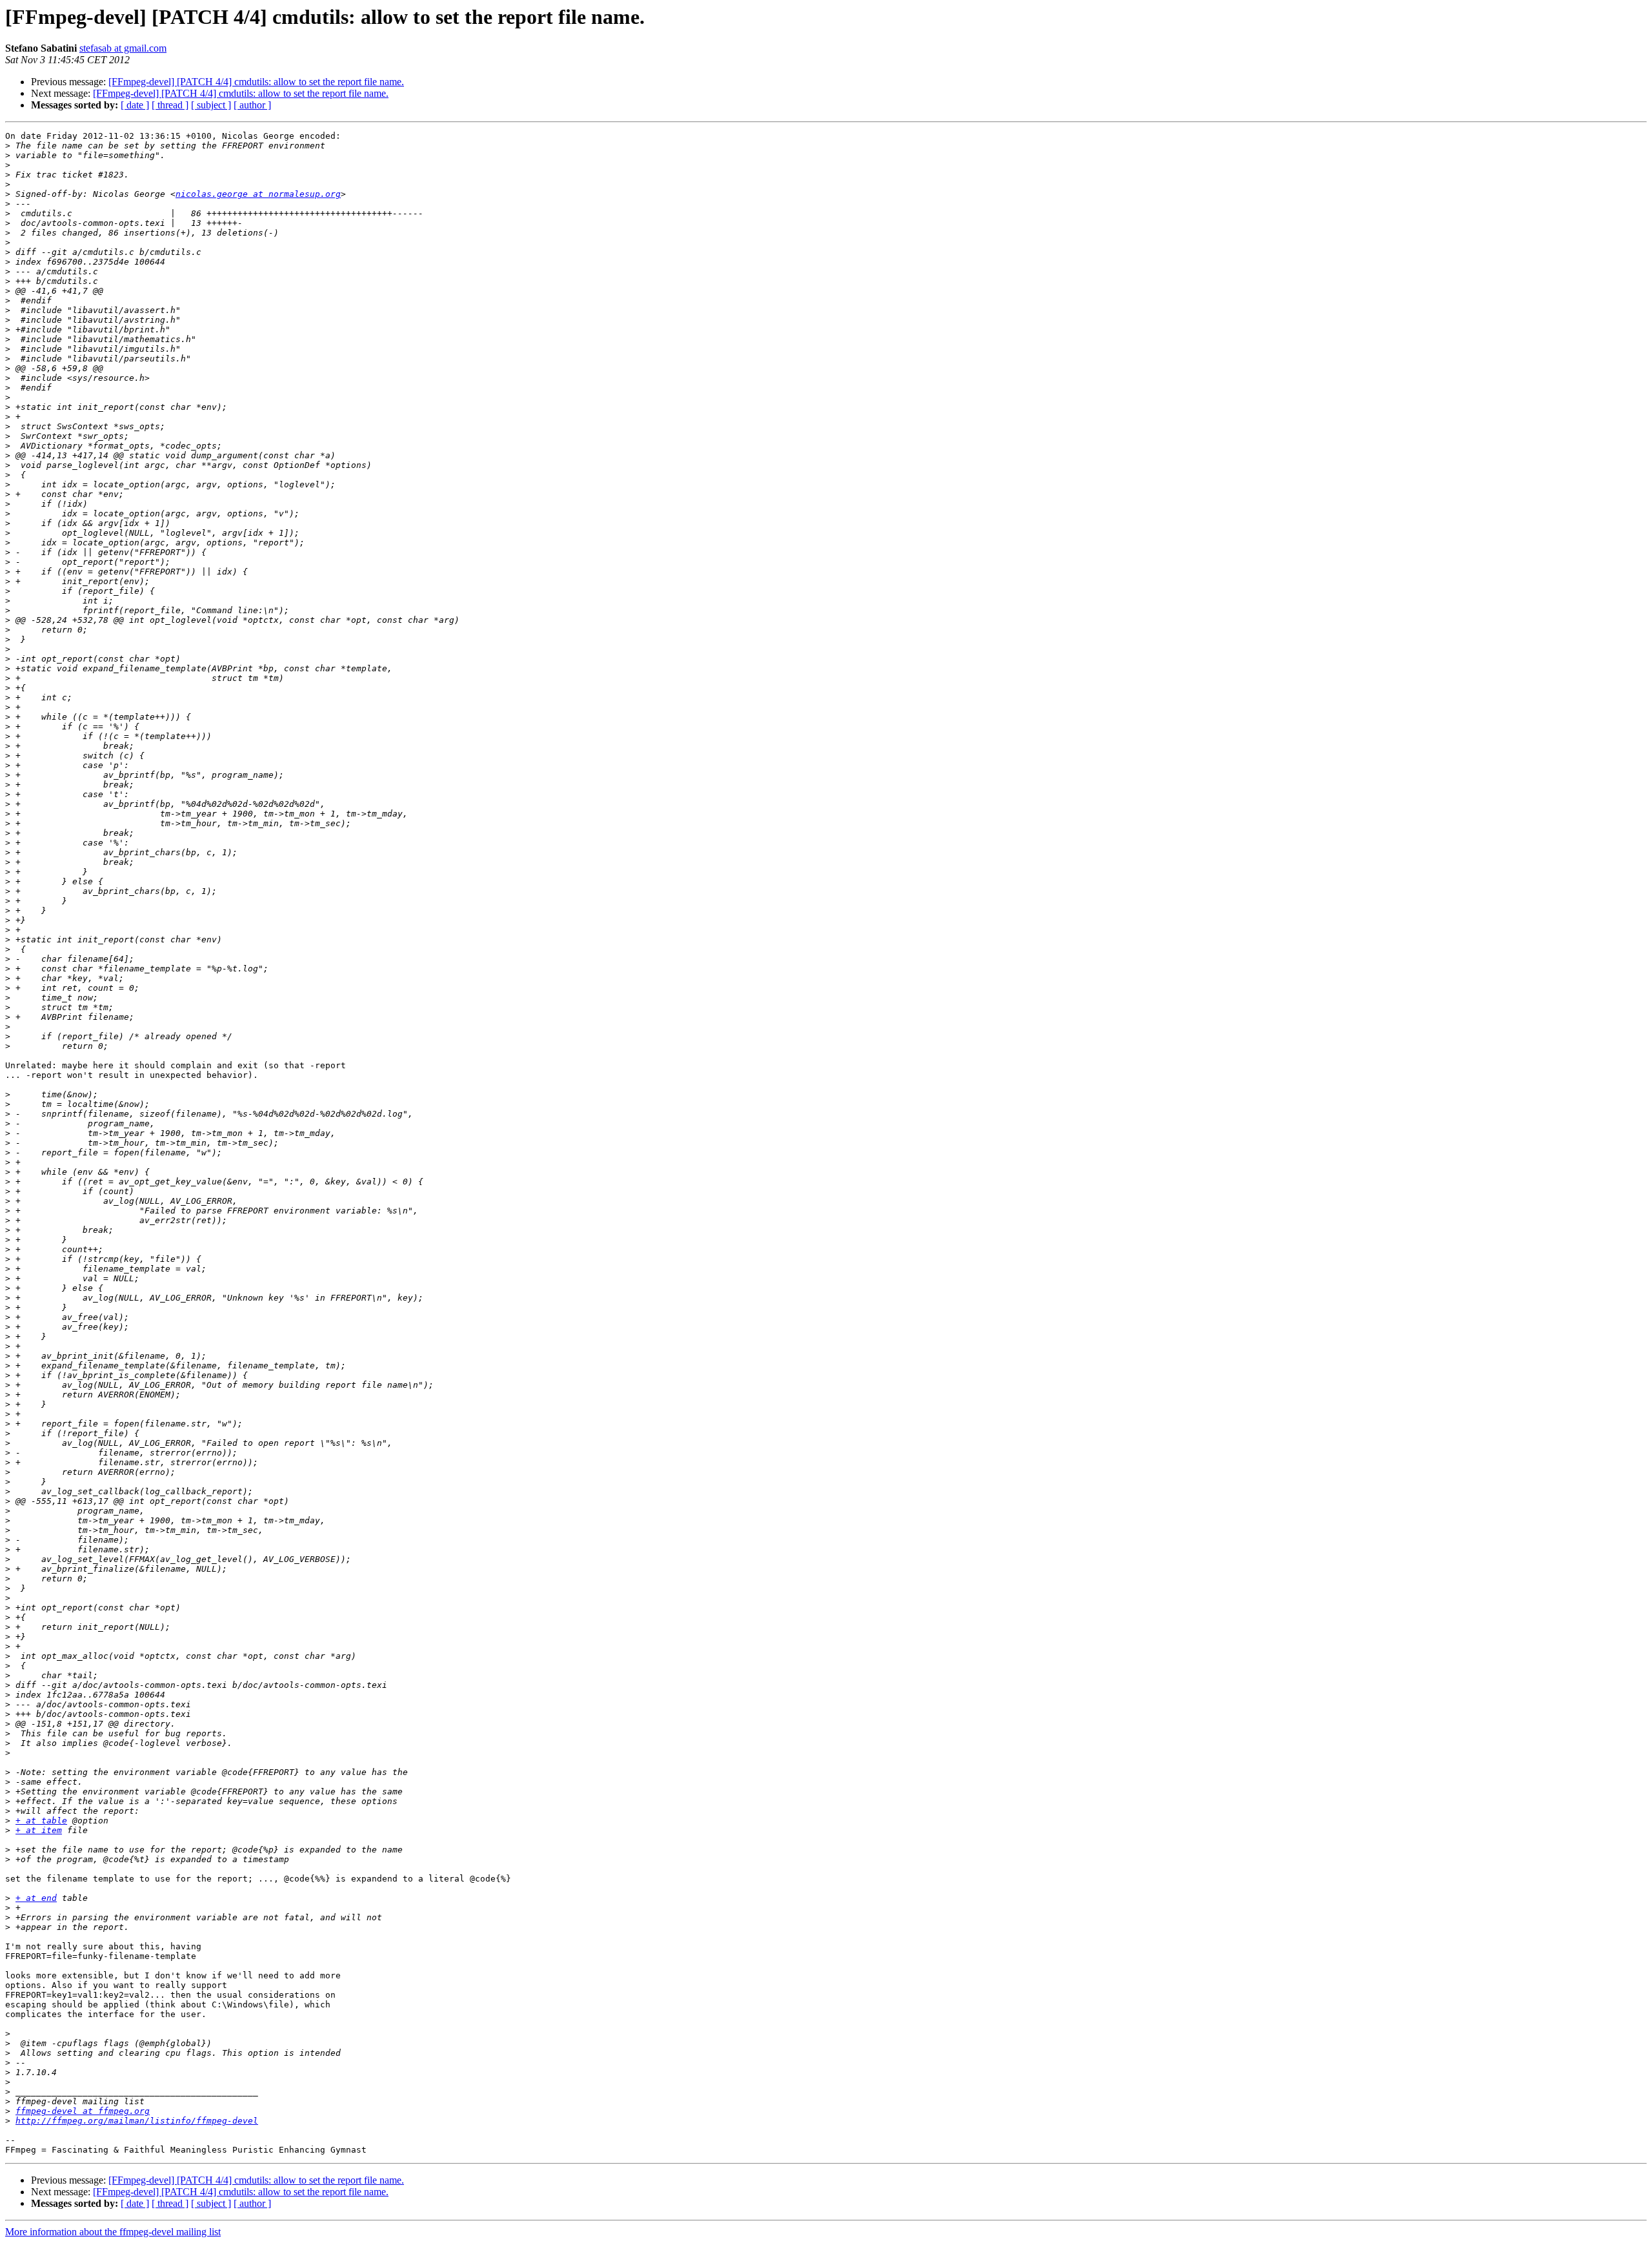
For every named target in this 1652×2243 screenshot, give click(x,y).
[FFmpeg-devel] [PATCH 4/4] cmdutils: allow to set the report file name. (256, 82)
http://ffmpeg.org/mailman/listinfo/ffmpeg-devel (137, 2121)
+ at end (36, 1898)
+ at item (39, 1830)
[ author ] (252, 105)
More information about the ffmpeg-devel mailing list (113, 2232)
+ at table (41, 1821)
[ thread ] (170, 105)
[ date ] (135, 105)
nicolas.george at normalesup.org (258, 194)
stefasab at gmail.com (123, 48)
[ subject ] (211, 105)
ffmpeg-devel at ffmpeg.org (83, 2111)
